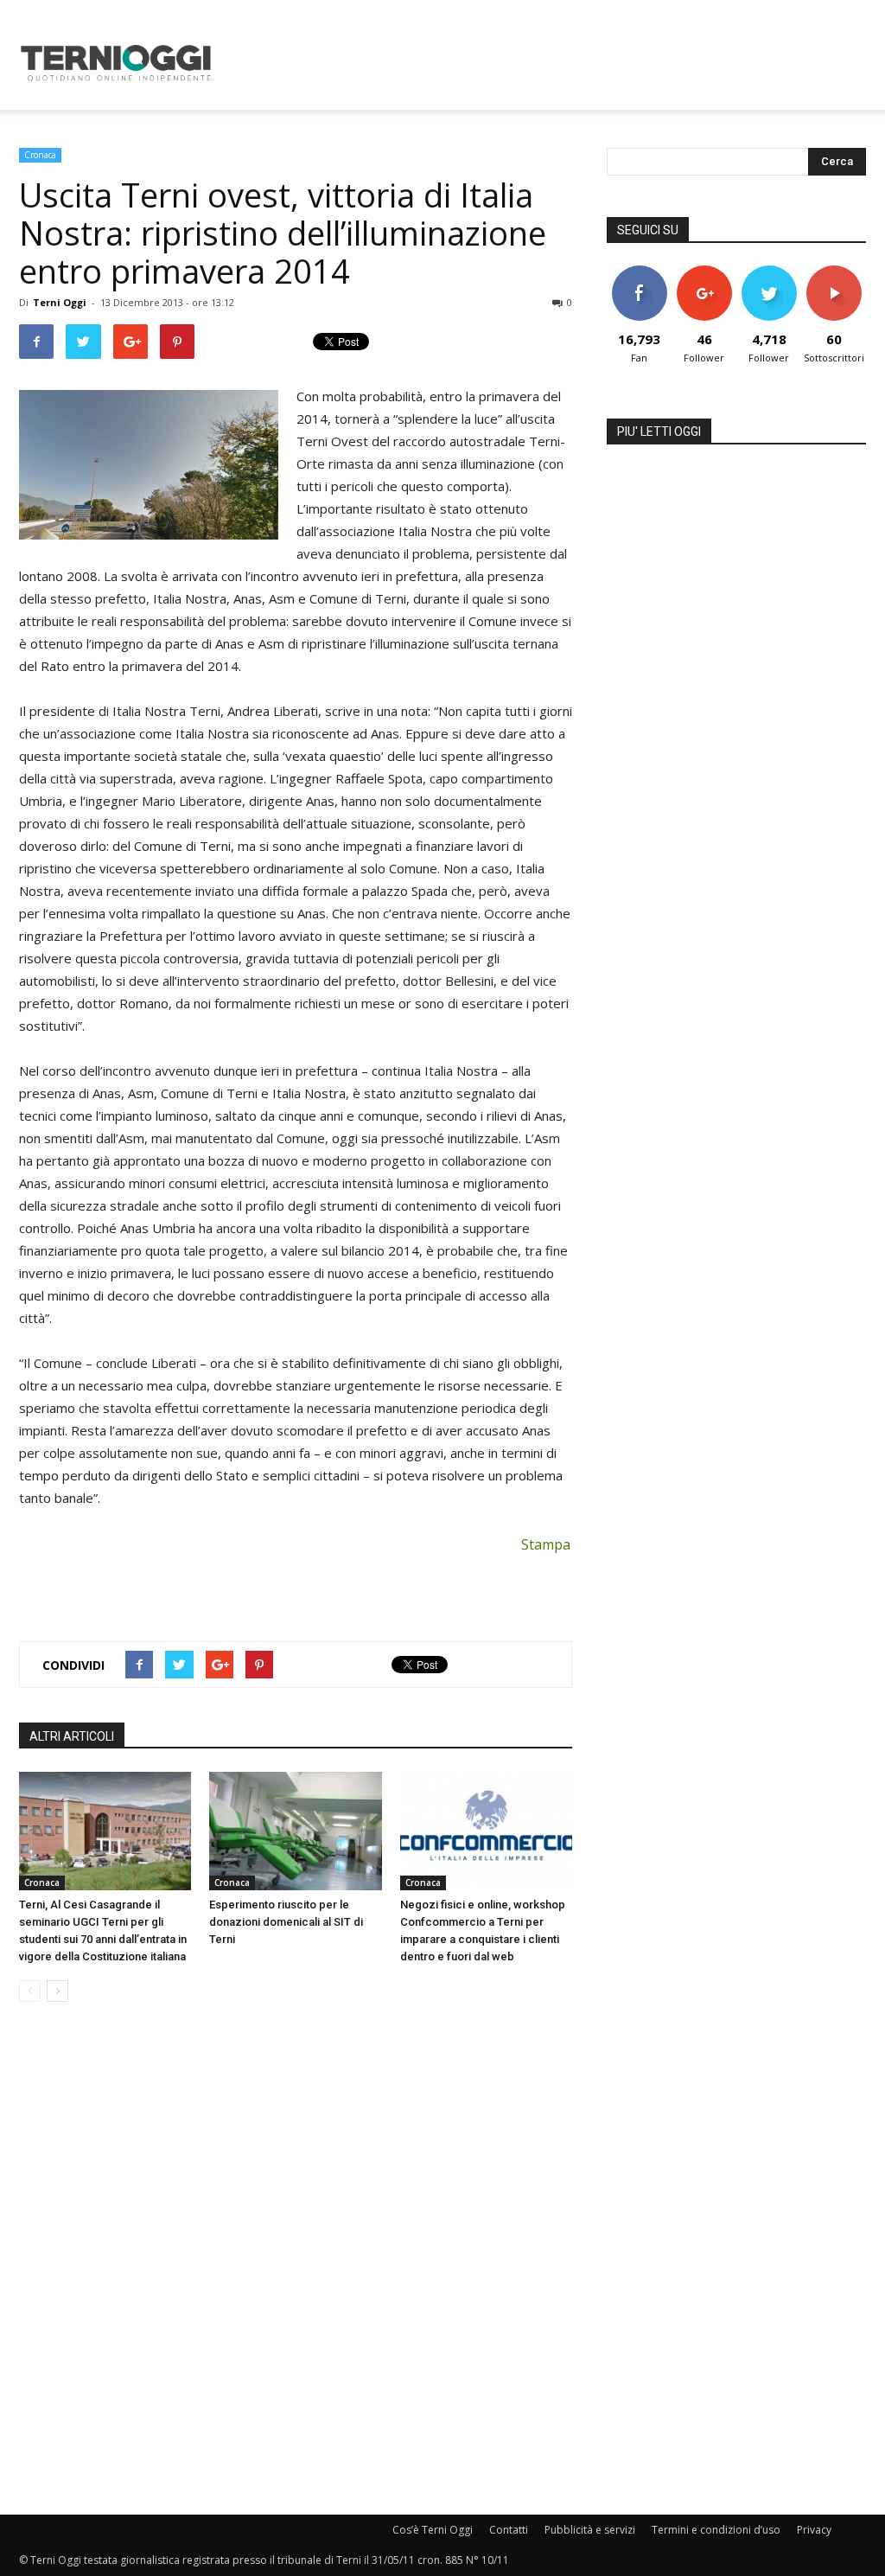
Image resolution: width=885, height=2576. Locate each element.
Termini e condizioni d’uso (716, 2530)
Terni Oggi (60, 302)
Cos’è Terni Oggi (433, 2530)
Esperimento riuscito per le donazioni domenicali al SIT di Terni (286, 1922)
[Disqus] (296, 2260)
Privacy (814, 2530)
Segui (704, 272)
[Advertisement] (551, 63)
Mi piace (640, 272)
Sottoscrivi (835, 272)
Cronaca (40, 155)
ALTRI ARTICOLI (72, 1736)
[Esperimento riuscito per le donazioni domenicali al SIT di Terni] (295, 1831)
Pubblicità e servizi (590, 2530)
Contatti (509, 2530)
